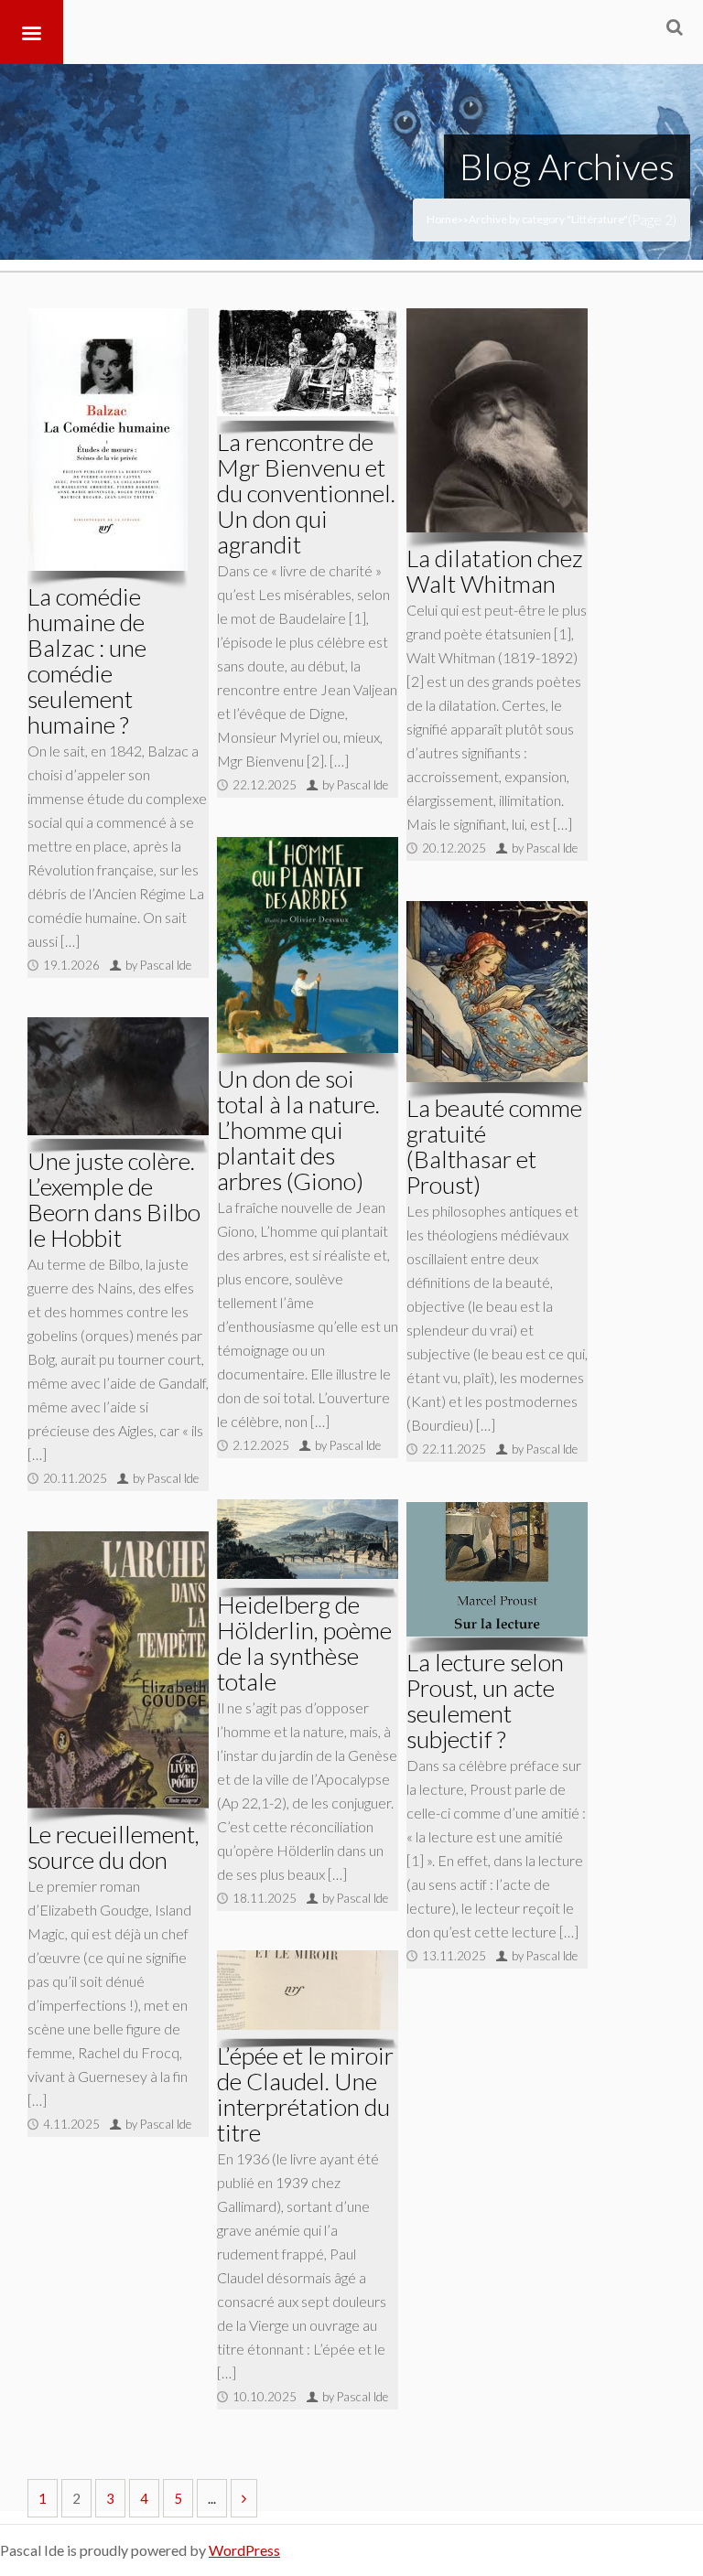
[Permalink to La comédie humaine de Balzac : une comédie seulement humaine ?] (108, 440)
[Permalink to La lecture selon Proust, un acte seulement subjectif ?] (497, 1570)
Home (442, 219)
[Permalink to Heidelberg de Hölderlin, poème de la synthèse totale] (308, 1539)
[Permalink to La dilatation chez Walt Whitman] (497, 420)
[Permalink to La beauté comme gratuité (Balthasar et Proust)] (497, 992)
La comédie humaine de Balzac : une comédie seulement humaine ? (87, 660)
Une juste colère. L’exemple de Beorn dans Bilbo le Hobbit (114, 1199)
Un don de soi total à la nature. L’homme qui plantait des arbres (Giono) (298, 1130)
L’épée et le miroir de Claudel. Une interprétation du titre (305, 2094)
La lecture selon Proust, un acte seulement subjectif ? (485, 1701)
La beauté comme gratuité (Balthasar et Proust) (494, 1146)
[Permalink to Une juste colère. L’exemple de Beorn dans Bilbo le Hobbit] (118, 1076)
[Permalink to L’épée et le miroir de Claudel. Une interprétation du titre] (308, 1990)
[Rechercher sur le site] (675, 27)
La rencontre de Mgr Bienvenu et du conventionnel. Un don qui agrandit (306, 493)
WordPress (244, 2550)
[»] (244, 2498)
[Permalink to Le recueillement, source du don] (118, 1670)
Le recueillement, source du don (114, 1847)
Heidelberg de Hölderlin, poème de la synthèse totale (304, 1643)
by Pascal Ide (158, 965)
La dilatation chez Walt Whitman (495, 571)
